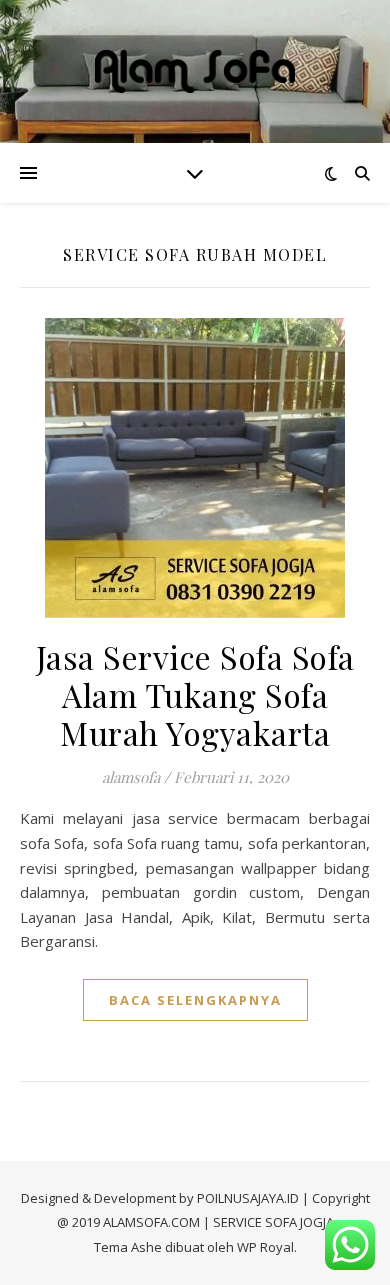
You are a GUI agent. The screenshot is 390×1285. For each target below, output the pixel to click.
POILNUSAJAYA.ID (248, 1198)
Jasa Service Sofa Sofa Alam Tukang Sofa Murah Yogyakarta (195, 694)
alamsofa (131, 777)
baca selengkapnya (195, 1000)
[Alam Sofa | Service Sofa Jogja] (195, 71)
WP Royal (265, 1247)
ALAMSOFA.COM (151, 1222)
